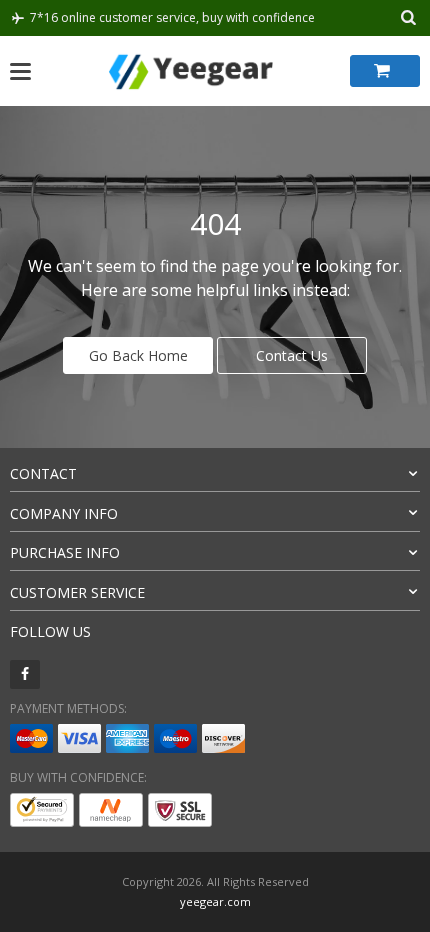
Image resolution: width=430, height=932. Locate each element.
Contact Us (292, 355)
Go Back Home (138, 355)
